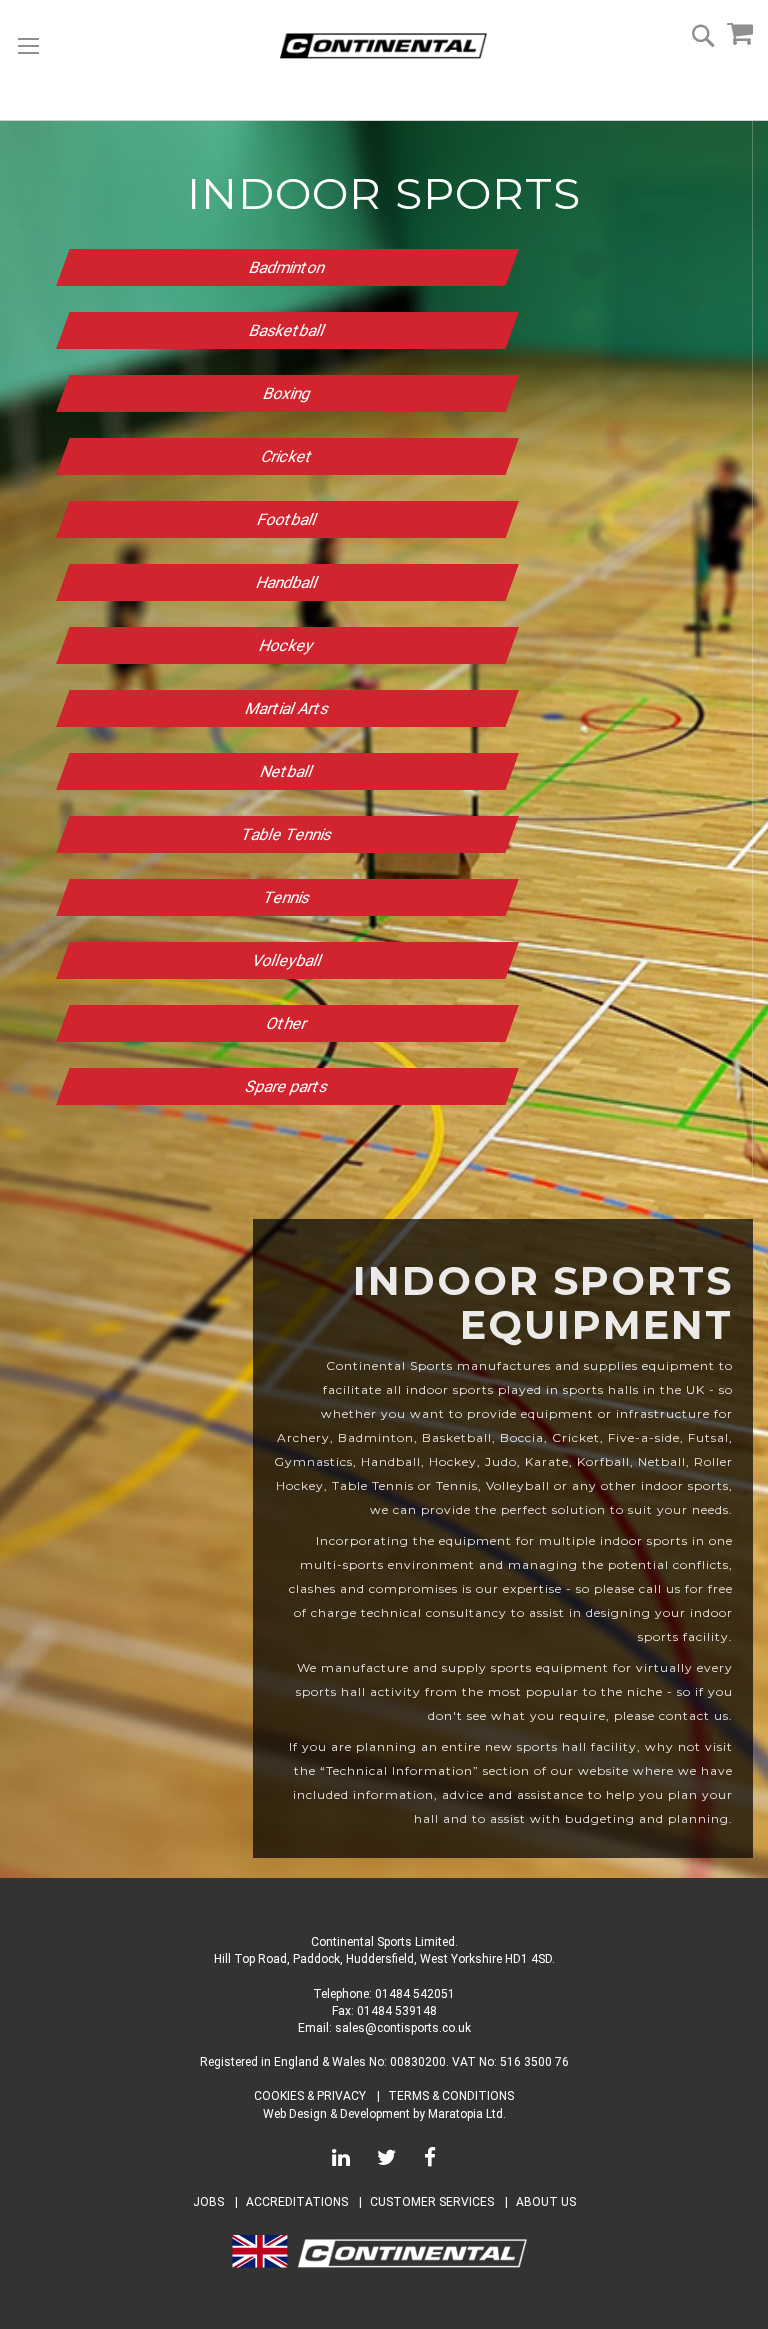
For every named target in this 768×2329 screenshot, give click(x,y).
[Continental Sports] (384, 46)
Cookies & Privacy (310, 2096)
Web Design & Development (336, 2114)
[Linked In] (341, 2161)
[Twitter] (387, 2161)
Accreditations (297, 2202)
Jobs (208, 2202)
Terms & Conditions (451, 2096)
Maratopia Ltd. (467, 2114)
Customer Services (432, 2202)
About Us (546, 2202)
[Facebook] (430, 2161)
